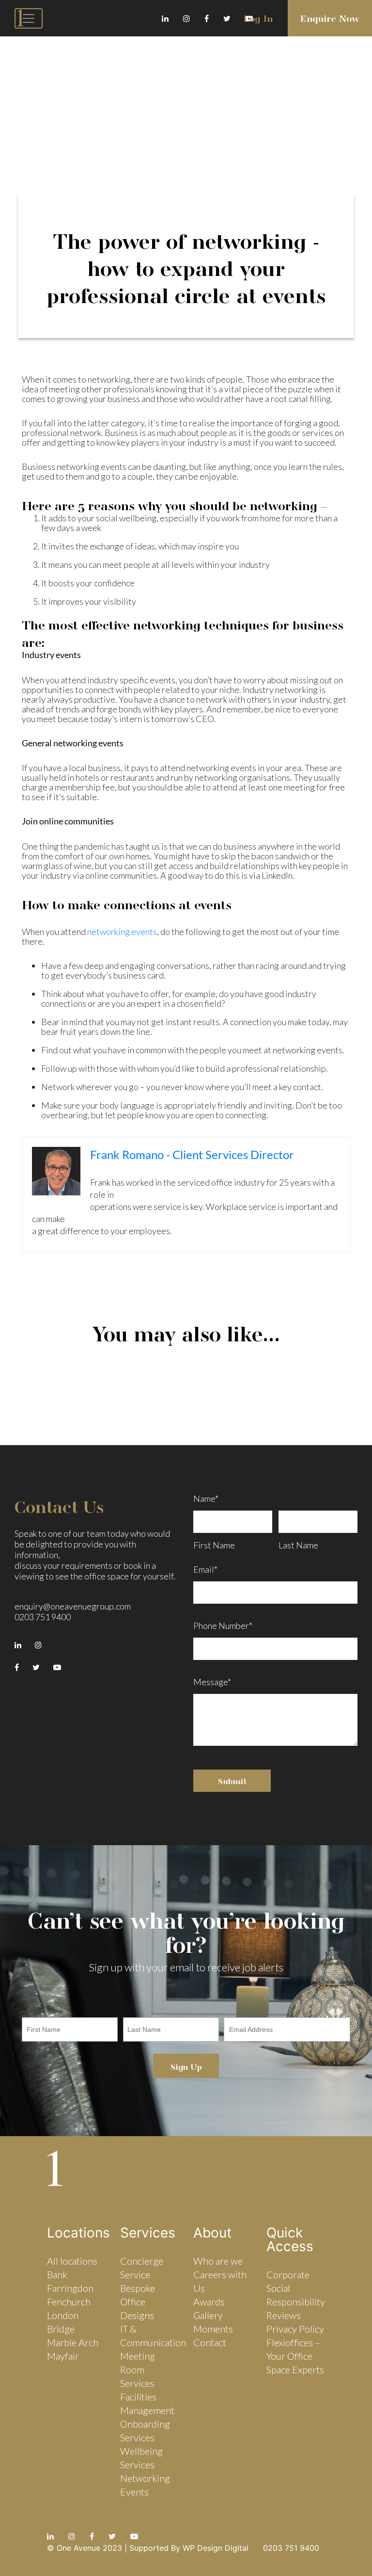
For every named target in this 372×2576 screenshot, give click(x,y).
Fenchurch (69, 2302)
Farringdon (70, 2288)
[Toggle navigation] (29, 18)
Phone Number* (223, 1626)
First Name (214, 1545)
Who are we (218, 2261)
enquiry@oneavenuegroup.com (73, 1606)
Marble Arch (73, 2342)
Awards (209, 2302)
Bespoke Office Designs (138, 2302)
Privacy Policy (295, 2329)
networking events (122, 932)
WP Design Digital (216, 2548)
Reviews (284, 2315)
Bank (57, 2274)
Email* (205, 1568)
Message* (212, 1682)
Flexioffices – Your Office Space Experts (295, 2356)
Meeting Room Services (138, 2369)
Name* (206, 1498)
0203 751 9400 (43, 1617)
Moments (213, 2329)
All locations (72, 2261)
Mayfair (63, 2356)
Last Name (298, 1545)
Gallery (208, 2315)
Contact (210, 2342)
